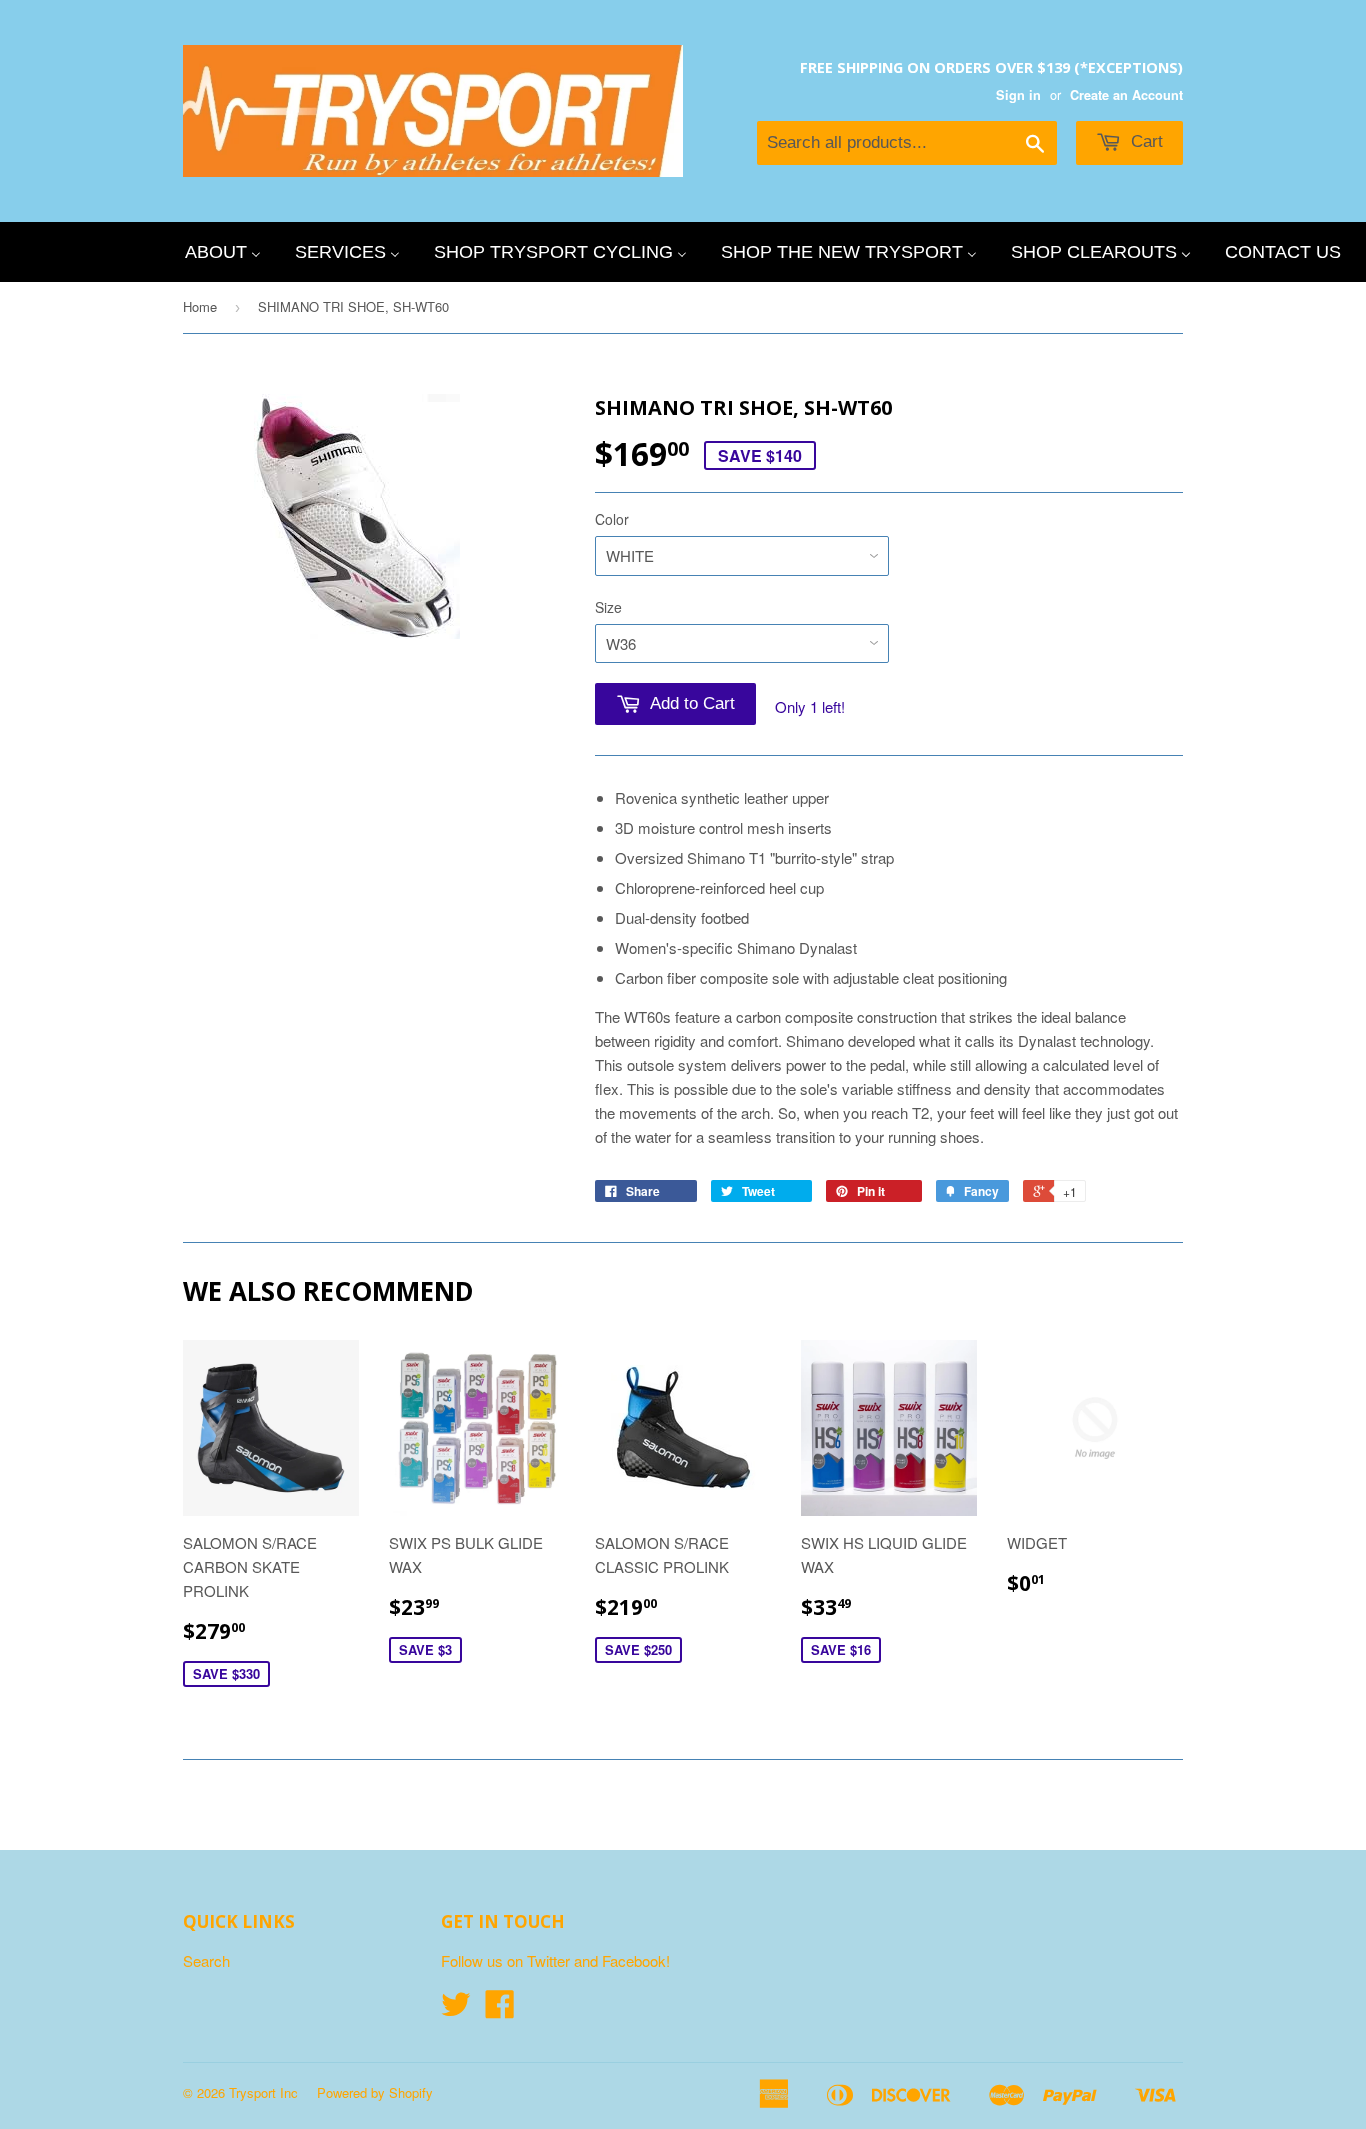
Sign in (1018, 95)
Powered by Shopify (375, 2092)
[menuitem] (223, 252)
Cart (1144, 141)
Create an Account (1126, 95)
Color (612, 519)
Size (608, 607)
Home (200, 306)
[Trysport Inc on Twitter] (456, 2009)
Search (206, 1960)
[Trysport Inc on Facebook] (500, 2009)
